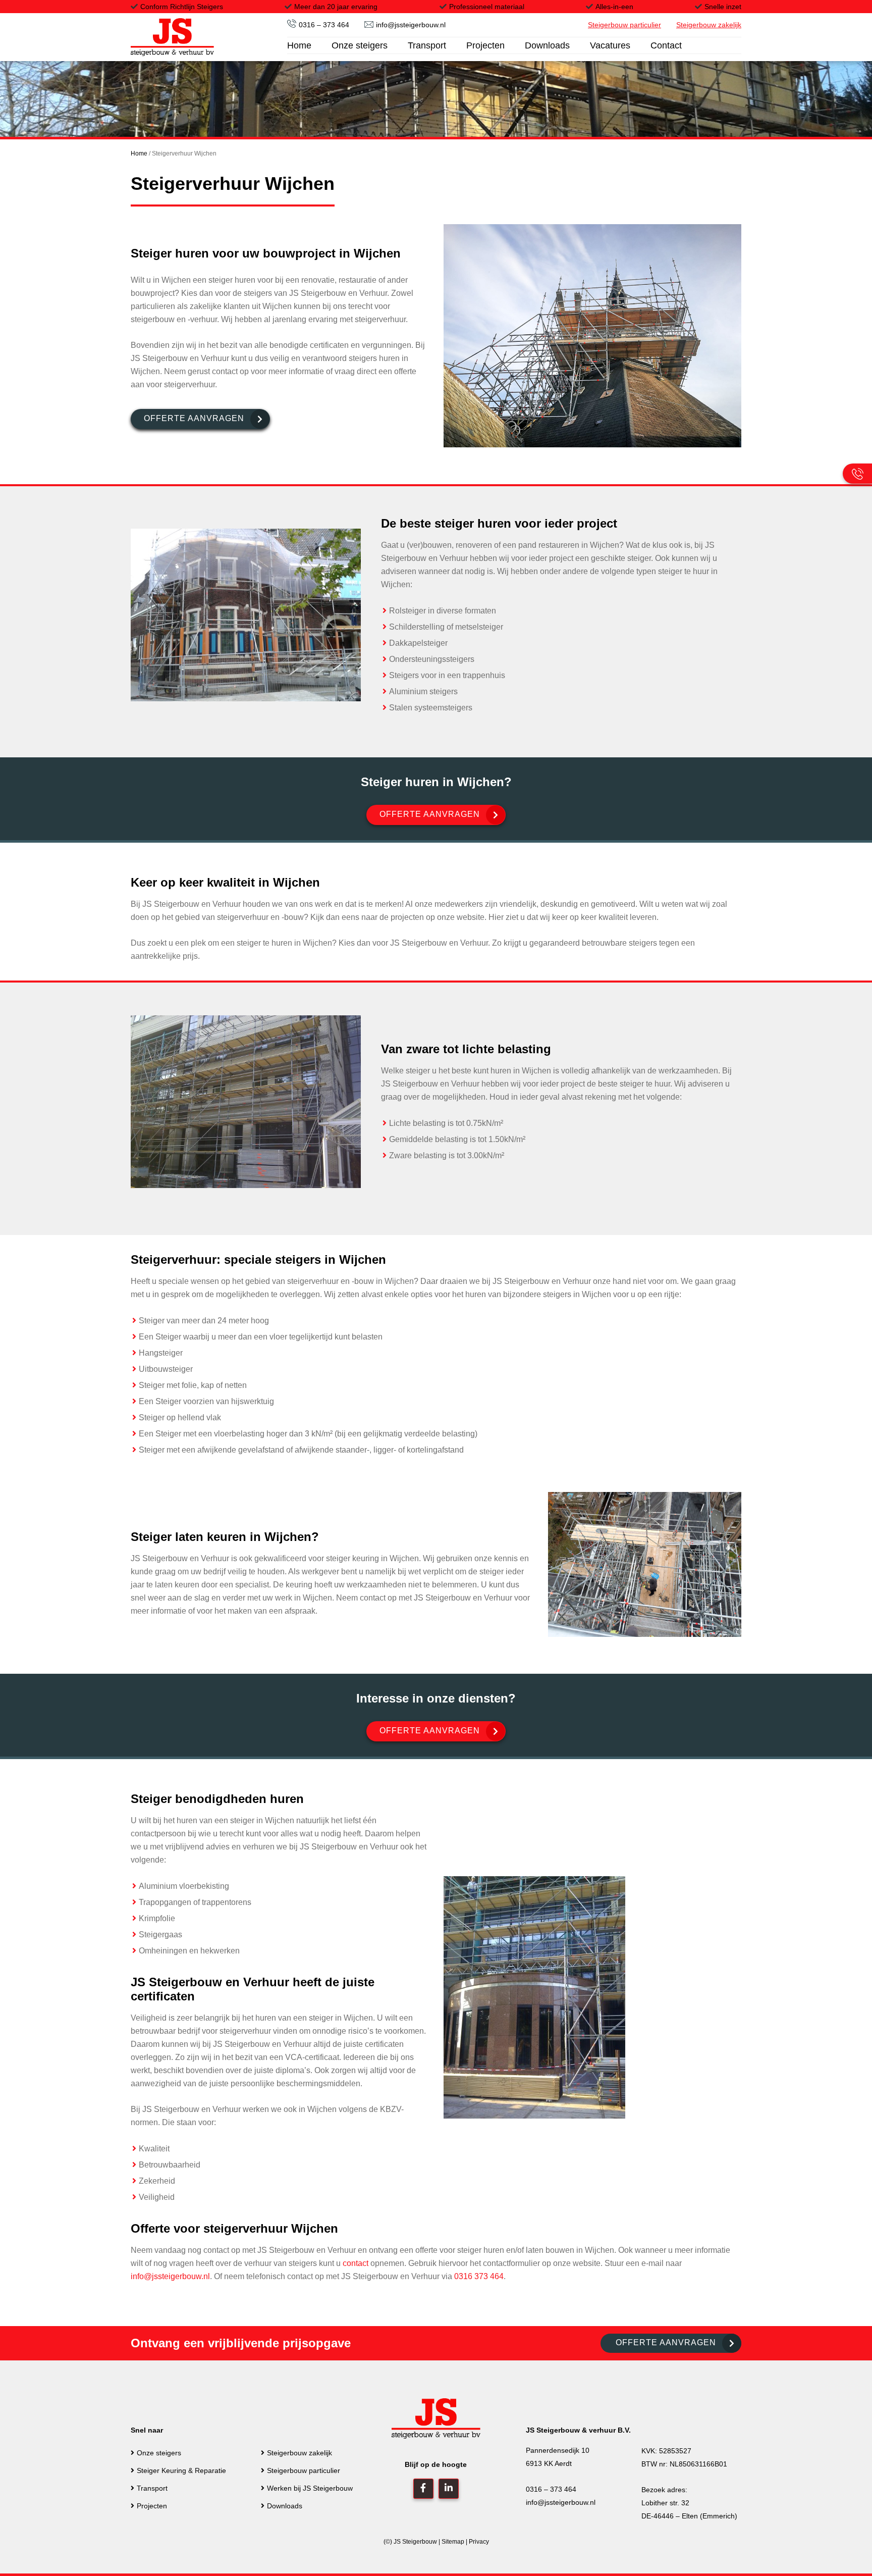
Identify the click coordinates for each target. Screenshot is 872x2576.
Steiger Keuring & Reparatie (181, 2470)
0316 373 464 (479, 2276)
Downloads (285, 2506)
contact (356, 2263)
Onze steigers (159, 2453)
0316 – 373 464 (324, 25)
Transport (152, 2488)
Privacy (479, 2542)
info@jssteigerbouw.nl (411, 25)
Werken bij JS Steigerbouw (310, 2488)
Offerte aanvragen (194, 418)
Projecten (152, 2506)
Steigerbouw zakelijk (299, 2453)
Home (139, 153)
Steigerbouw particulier (304, 2470)
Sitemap (453, 2542)
